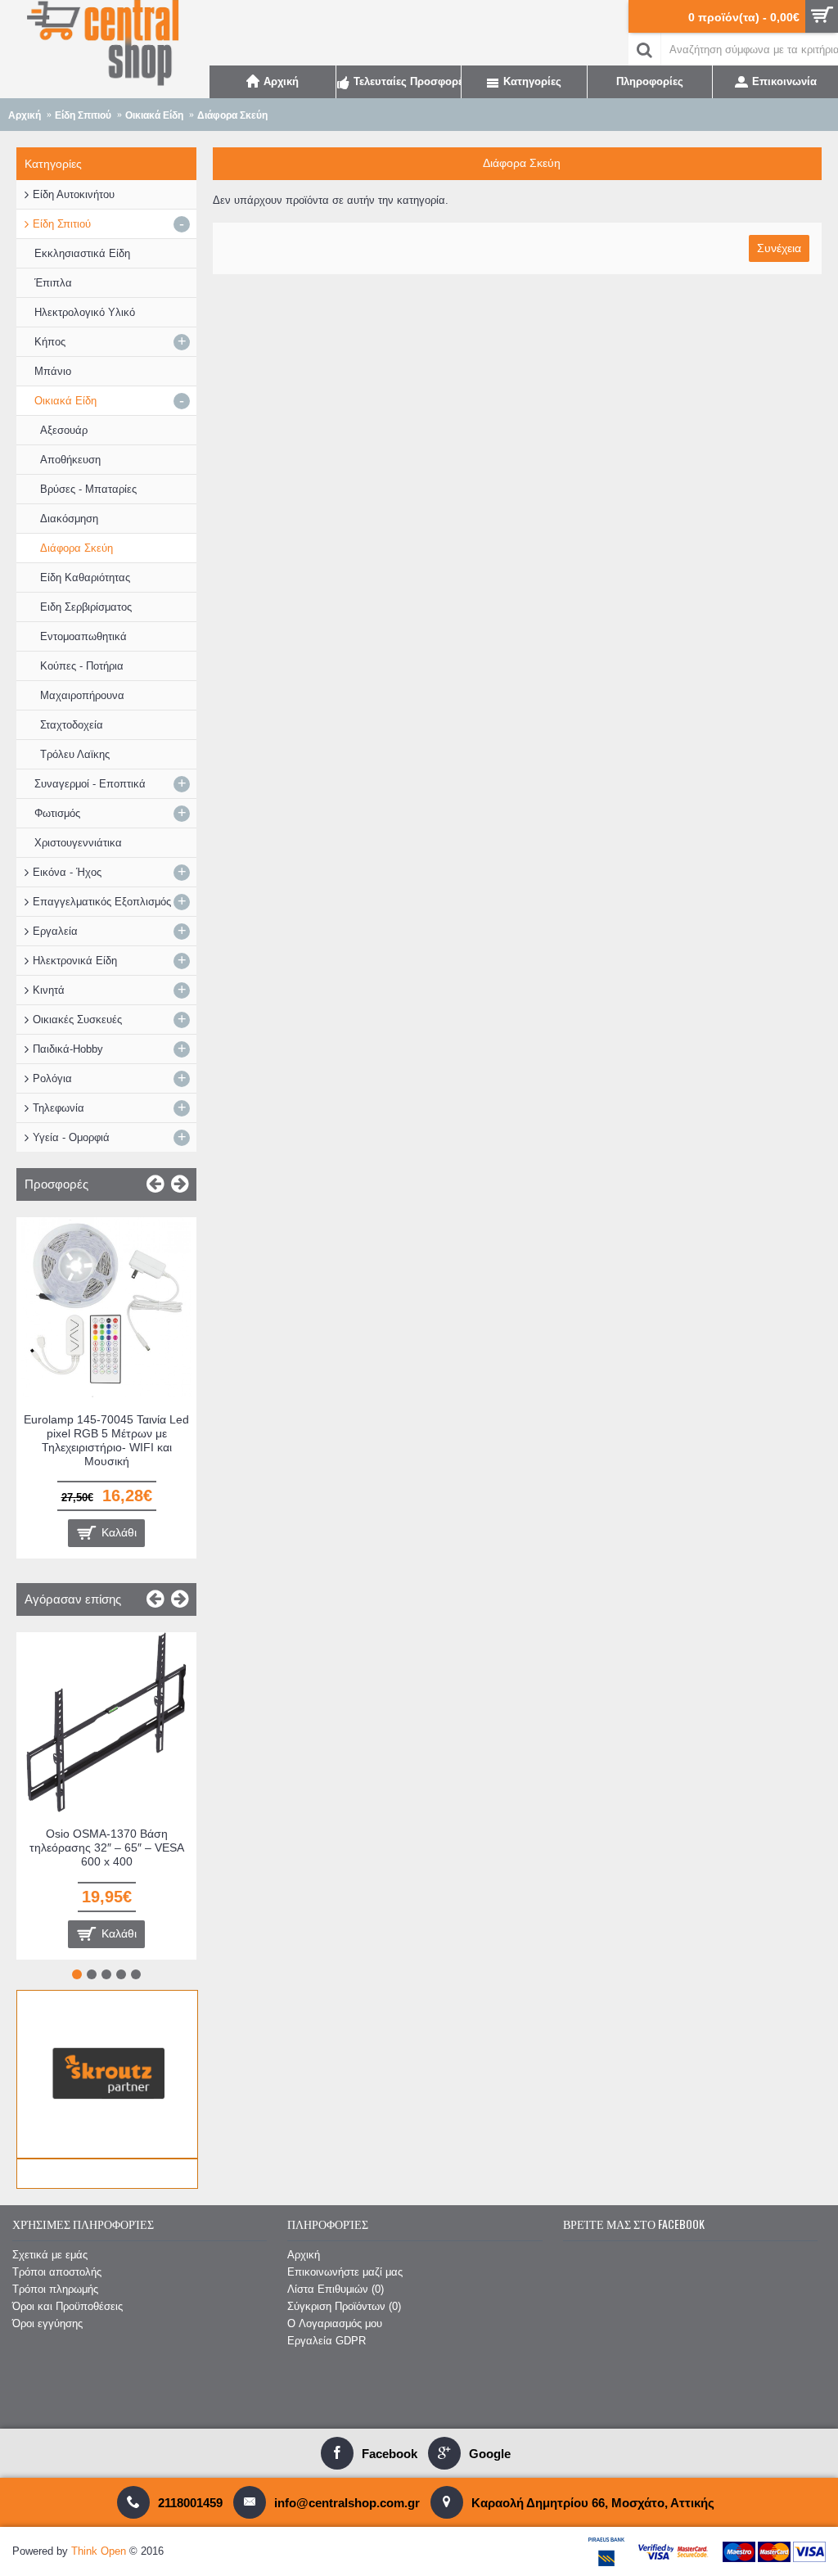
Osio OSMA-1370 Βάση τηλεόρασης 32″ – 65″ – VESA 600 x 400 (107, 1847)
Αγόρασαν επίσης (73, 1599)
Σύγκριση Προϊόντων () (344, 2306)
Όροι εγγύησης (47, 2323)
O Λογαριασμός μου (335, 2323)
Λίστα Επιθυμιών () (336, 2289)
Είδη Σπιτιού (83, 115)
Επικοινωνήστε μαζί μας (345, 2272)
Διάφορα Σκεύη (232, 115)
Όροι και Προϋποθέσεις (68, 2306)
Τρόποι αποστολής (57, 2272)
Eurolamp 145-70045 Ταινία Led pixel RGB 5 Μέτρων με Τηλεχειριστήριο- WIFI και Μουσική (106, 1440)
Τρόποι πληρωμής (55, 2289)
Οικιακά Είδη (154, 115)
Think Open (99, 2551)
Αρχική (25, 115)
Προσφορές (56, 1184)
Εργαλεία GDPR (327, 2341)
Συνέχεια (779, 248)
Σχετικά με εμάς (50, 2255)
